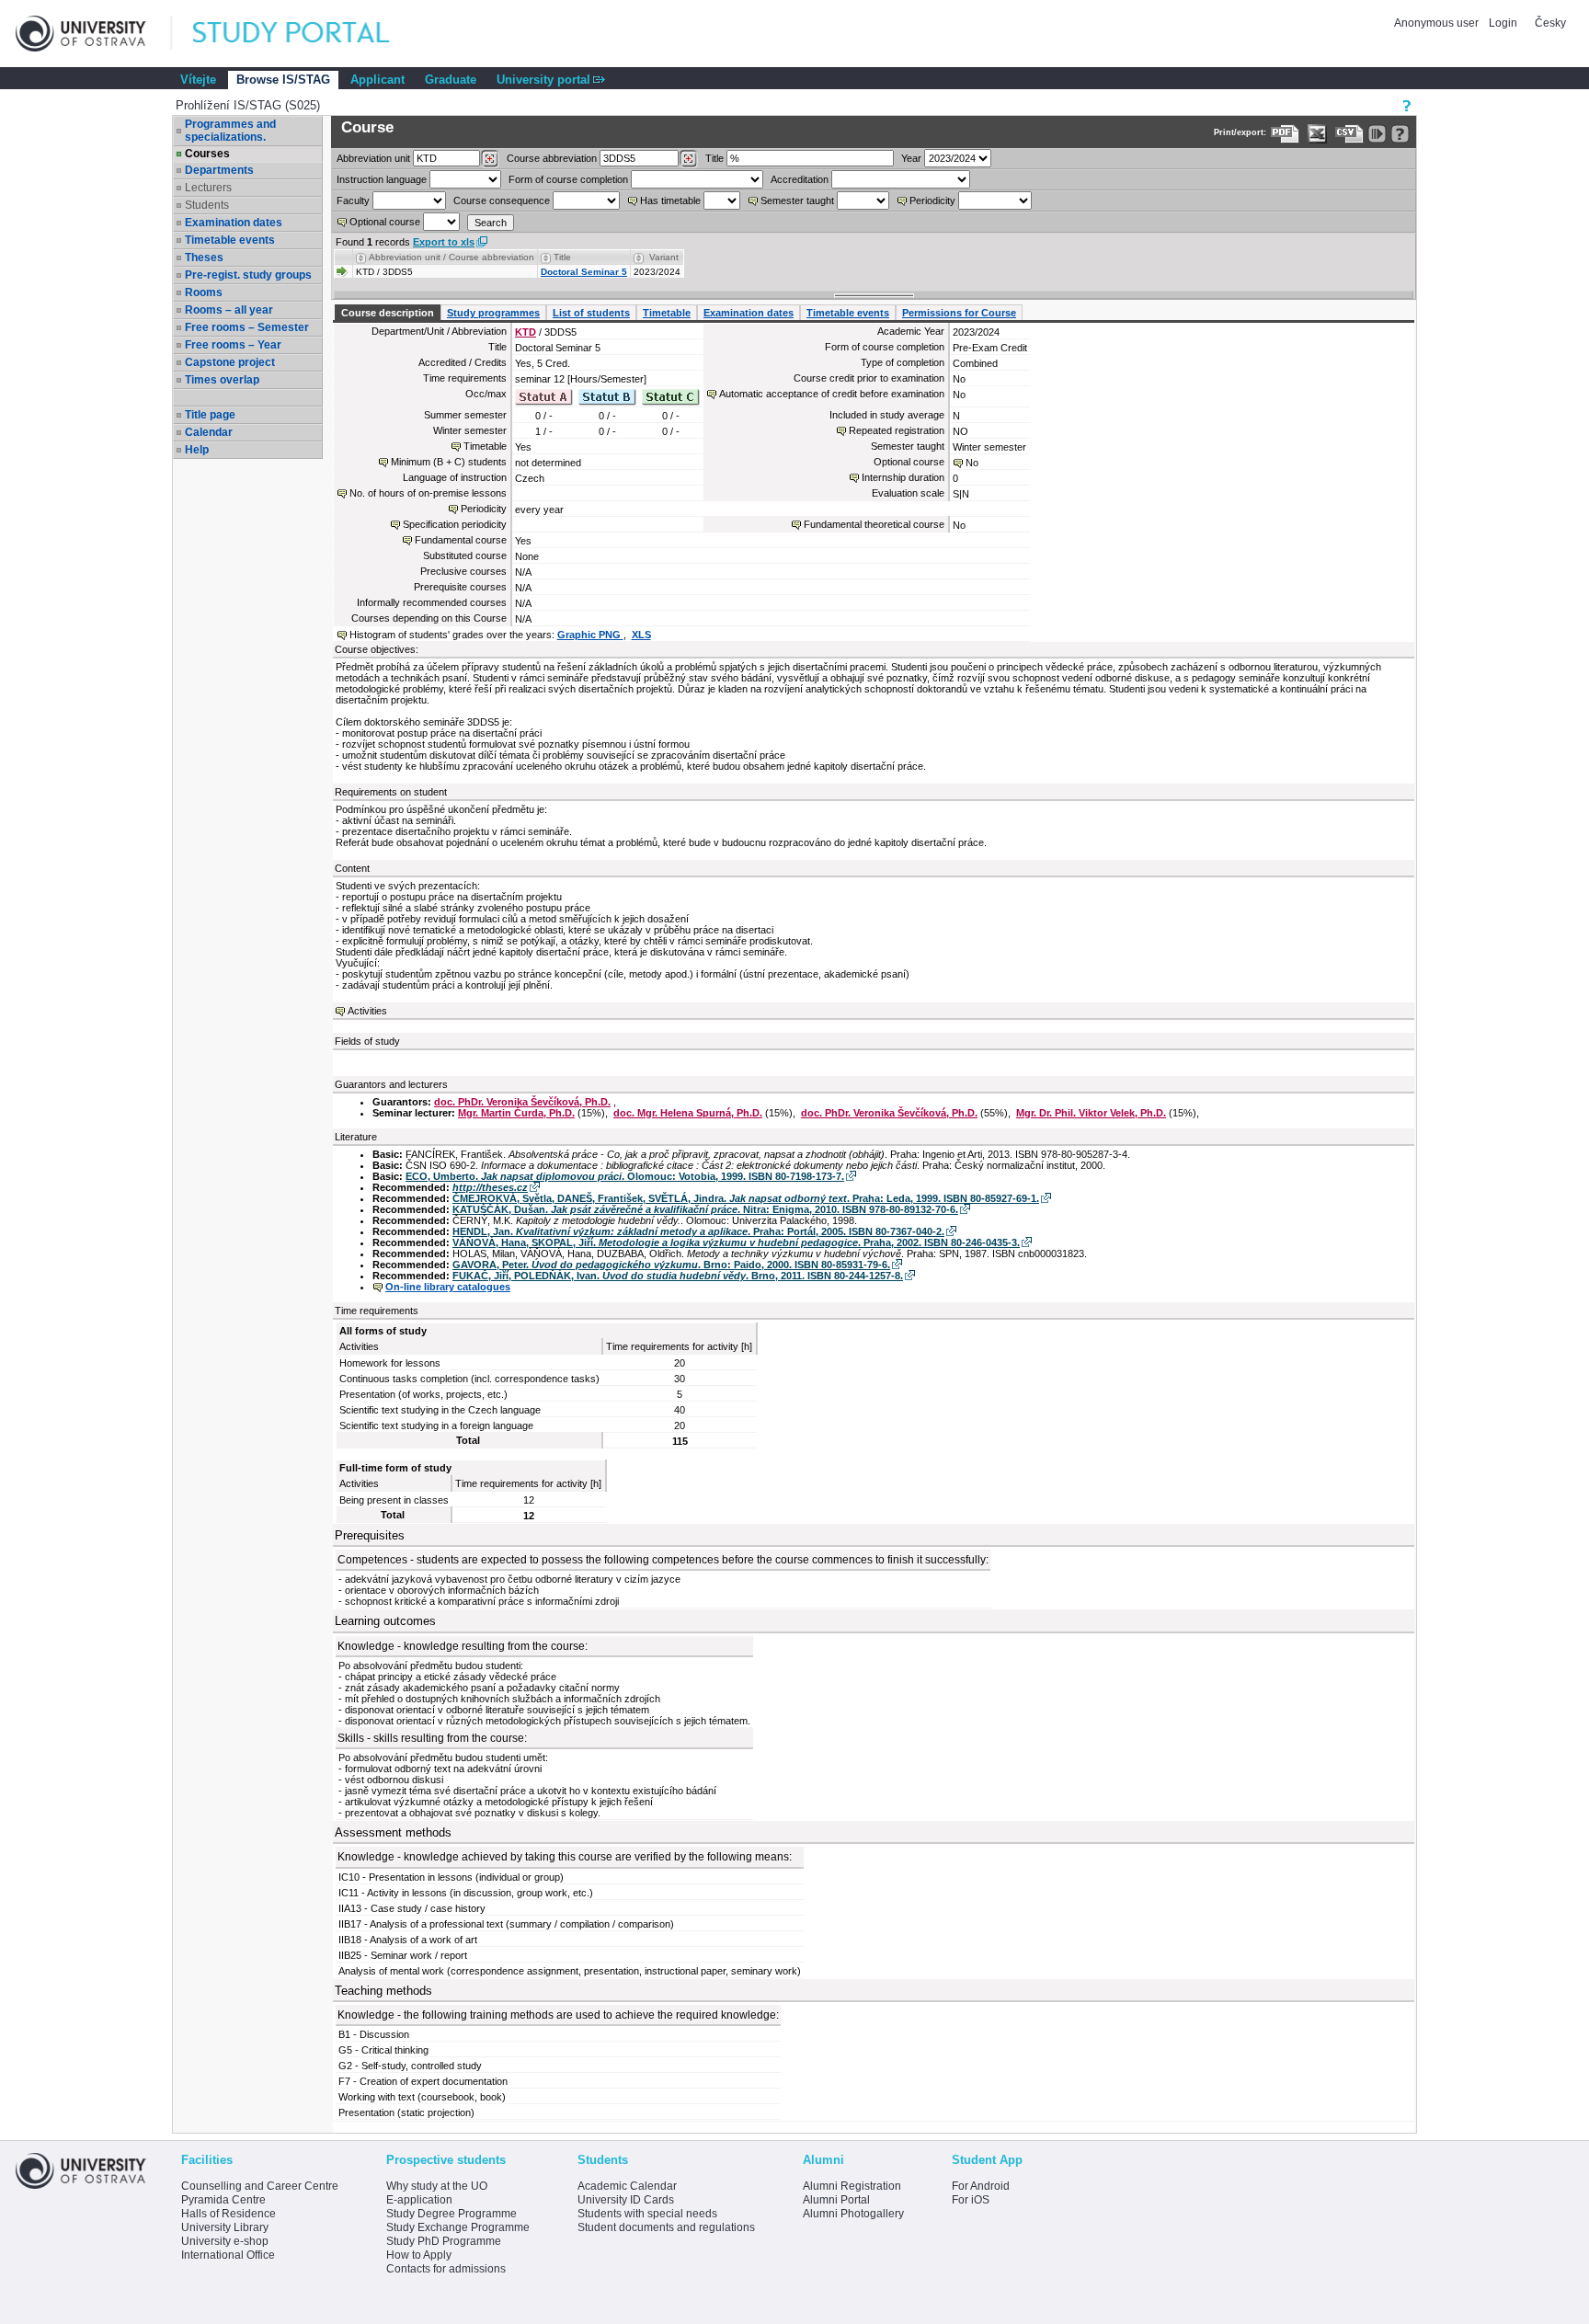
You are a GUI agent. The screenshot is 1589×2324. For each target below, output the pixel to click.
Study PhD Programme (444, 2241)
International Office (228, 2255)
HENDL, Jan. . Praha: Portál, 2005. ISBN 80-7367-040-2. (698, 1231)
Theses (204, 258)
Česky (1550, 23)
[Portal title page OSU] (308, 34)
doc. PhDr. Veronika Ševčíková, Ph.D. (522, 1102)
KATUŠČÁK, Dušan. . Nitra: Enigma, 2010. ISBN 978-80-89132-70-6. (705, 1209)
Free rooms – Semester (247, 327)
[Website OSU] (94, 34)
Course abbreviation (552, 158)
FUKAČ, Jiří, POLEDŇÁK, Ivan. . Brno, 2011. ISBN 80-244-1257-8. (678, 1276)
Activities (367, 1011)
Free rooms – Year (233, 345)
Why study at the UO (437, 2186)
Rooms (204, 292)
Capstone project (230, 362)
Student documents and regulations (666, 2227)
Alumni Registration (852, 2186)
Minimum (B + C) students (449, 462)
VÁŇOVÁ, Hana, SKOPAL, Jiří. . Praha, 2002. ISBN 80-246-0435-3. (736, 1242)
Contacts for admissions (446, 2269)
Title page (210, 415)
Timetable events (230, 240)
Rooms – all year (229, 310)
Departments (219, 170)
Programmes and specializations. (230, 131)
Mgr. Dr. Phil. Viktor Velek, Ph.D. (1091, 1113)
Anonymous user (1438, 23)
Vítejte (198, 80)
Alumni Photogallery (853, 2214)
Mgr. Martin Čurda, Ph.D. (516, 1113)
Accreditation (800, 179)
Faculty (353, 200)
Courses (207, 154)
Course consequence (502, 200)
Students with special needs (647, 2214)
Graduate (451, 80)
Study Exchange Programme (458, 2227)
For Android (981, 2186)
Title (714, 158)
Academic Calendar (627, 2186)
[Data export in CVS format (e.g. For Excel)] (1349, 134)
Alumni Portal (836, 2200)
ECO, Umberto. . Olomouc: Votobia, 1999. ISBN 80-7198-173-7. (625, 1176)
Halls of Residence (229, 2214)
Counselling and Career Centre (260, 2186)
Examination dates (234, 223)
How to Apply (419, 2255)
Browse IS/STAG (283, 80)
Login (1503, 23)
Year (911, 158)
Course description (388, 313)
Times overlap (222, 380)
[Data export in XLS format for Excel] (1317, 134)
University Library (225, 2227)
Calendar (209, 432)
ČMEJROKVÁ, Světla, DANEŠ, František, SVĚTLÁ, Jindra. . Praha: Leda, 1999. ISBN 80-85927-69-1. (746, 1198)
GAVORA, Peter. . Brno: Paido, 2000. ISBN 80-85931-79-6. (671, 1265)
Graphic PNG (590, 635)
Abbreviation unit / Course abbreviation (452, 257)
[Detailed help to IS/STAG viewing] (1400, 134)
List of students (591, 313)
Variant (664, 257)
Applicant (377, 80)
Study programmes (493, 313)
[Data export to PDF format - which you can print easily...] (1285, 134)
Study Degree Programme (452, 2214)
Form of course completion (568, 179)
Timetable (667, 313)
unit (373, 158)
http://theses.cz (490, 1187)
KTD (526, 332)
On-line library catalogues (448, 1287)
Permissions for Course (959, 313)
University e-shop (225, 2241)
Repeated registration (897, 430)
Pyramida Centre (223, 2200)
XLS (641, 635)
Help (197, 450)
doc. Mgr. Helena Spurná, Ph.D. (688, 1113)
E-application (419, 2200)
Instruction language (382, 179)
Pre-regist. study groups (248, 275)
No (972, 463)
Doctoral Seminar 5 (584, 272)
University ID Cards (626, 2200)
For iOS (971, 2200)
